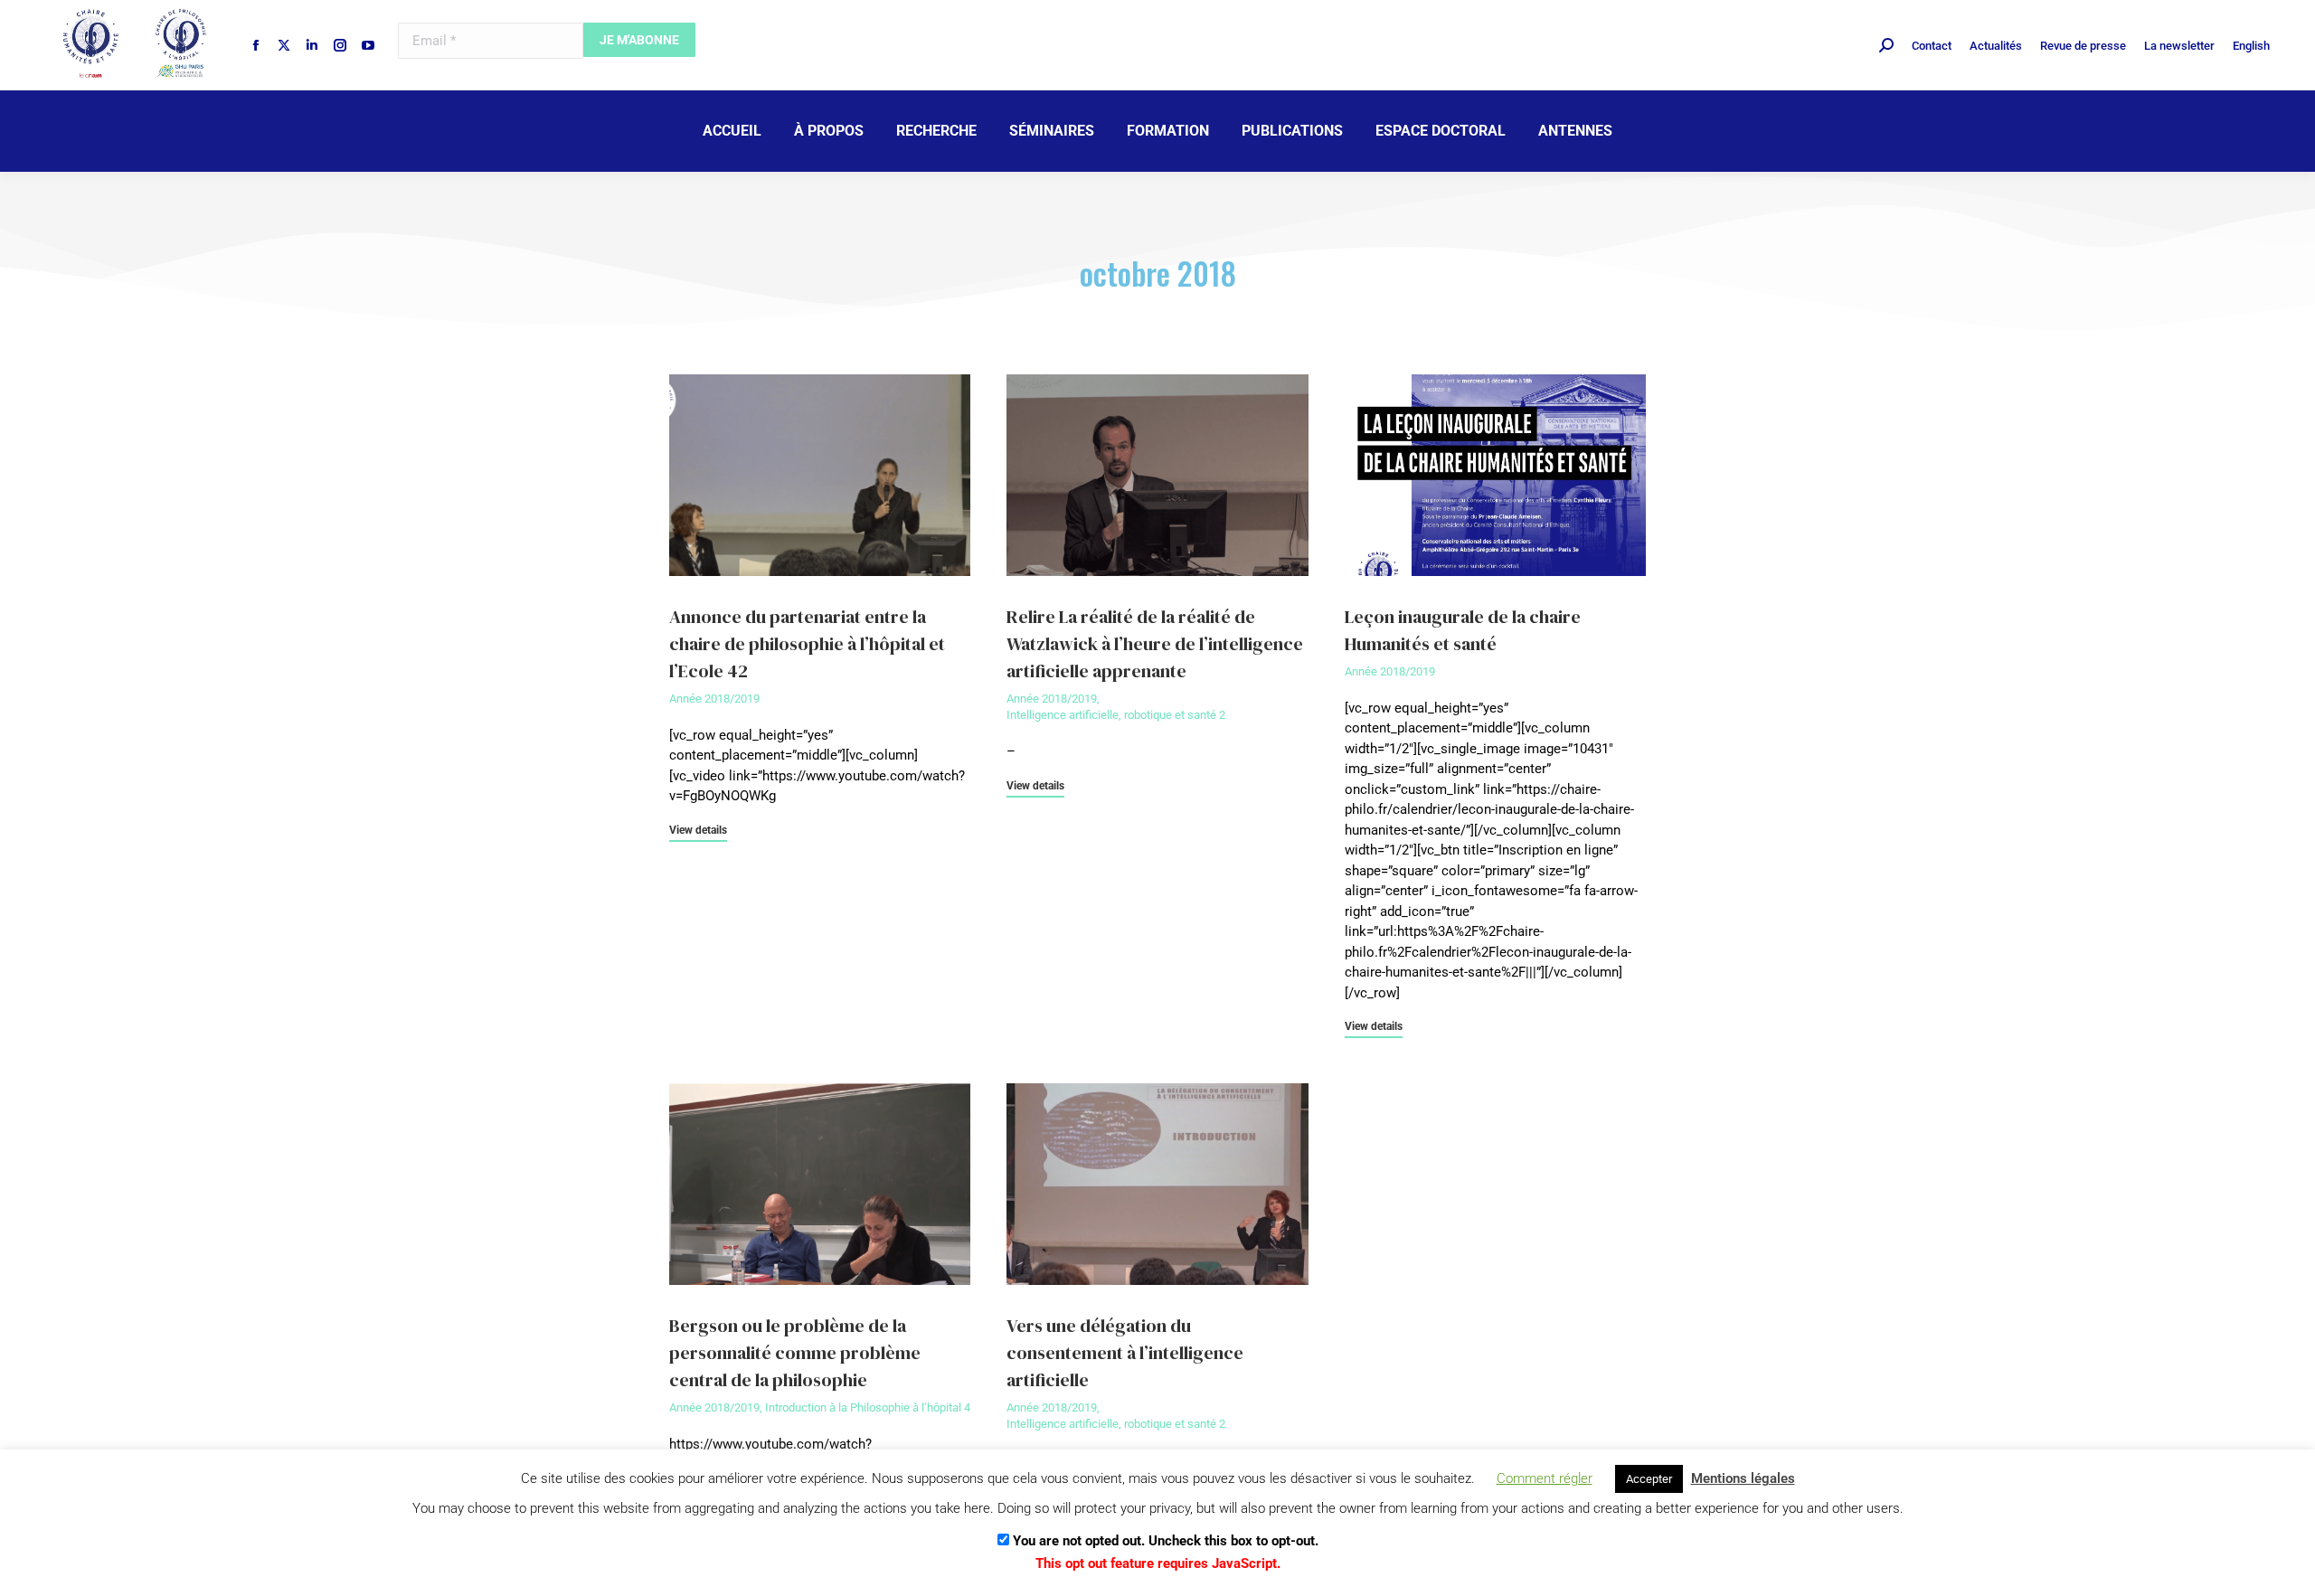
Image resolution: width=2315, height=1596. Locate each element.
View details (698, 831)
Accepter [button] (1649, 1479)
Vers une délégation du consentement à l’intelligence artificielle (1125, 1353)
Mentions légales (1743, 1478)
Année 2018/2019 (714, 699)
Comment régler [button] (1545, 1478)
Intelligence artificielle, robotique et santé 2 (1116, 715)
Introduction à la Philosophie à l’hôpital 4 (868, 1407)
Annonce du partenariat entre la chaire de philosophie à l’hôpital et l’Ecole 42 (807, 644)
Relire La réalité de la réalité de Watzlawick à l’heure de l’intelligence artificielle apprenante (1155, 644)
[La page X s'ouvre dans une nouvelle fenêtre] (284, 45)
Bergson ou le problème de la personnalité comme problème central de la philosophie (795, 1353)
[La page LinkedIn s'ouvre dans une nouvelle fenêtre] (312, 45)
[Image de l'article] (820, 475)
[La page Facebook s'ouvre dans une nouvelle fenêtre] (256, 45)
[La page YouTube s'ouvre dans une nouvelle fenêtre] (368, 45)
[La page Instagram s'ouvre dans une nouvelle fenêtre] (340, 45)
